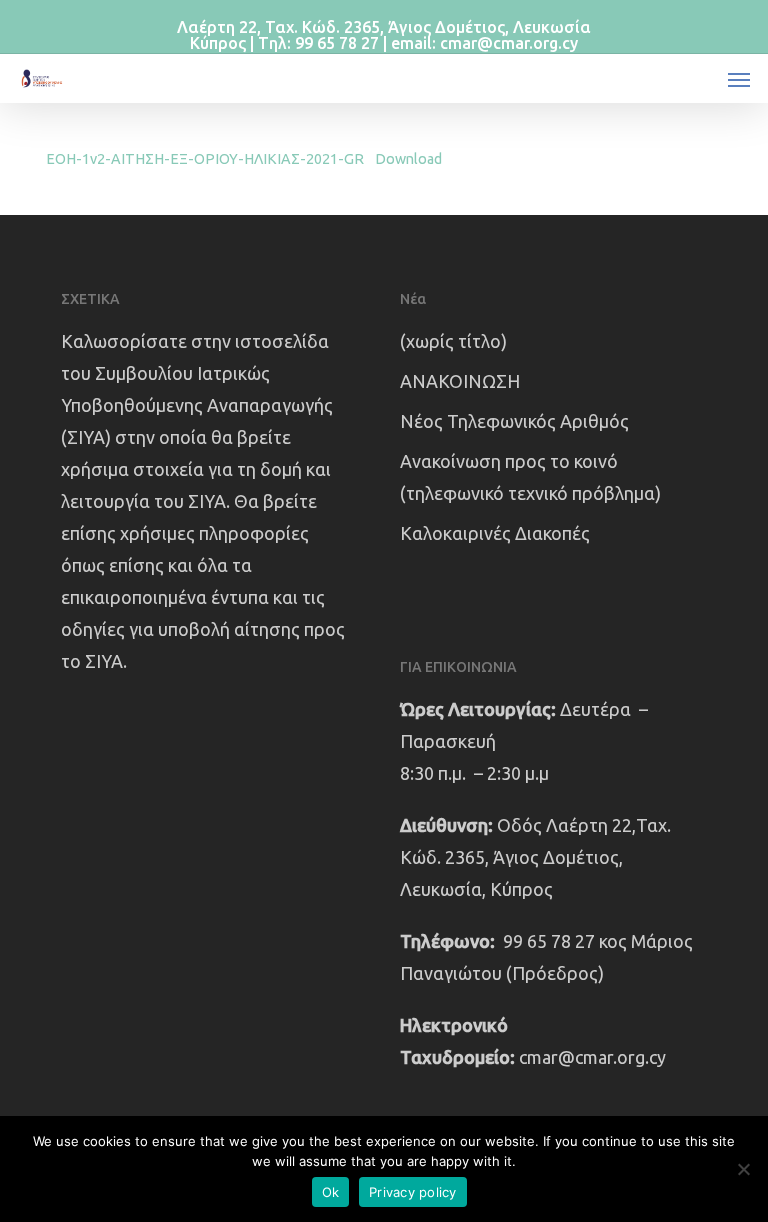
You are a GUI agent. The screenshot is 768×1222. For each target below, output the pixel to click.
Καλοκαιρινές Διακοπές (495, 533)
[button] (739, 79)
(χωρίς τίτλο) (453, 341)
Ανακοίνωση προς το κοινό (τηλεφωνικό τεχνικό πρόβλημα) (530, 477)
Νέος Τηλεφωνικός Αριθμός (514, 421)
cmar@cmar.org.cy (592, 1057)
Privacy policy (413, 1192)
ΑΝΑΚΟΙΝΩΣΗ (460, 381)
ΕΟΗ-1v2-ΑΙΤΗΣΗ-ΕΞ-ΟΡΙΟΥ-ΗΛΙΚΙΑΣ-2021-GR (205, 159)
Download (408, 159)
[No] (743, 1169)
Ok (331, 1192)
